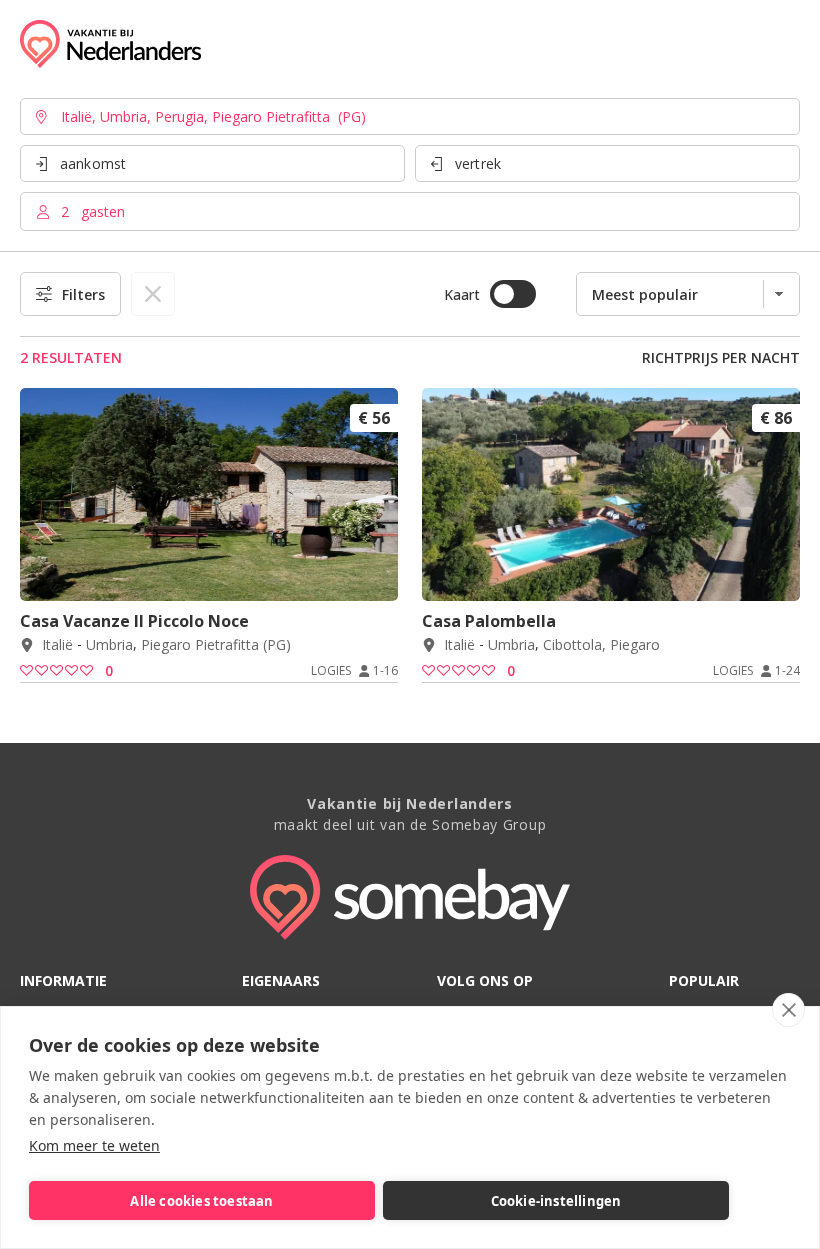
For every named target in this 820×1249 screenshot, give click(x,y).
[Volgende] (376, 574)
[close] (788, 1010)
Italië (57, 645)
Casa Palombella (489, 621)
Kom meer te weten (94, 1145)
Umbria (109, 645)
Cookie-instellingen (556, 1201)
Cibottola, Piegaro (601, 645)
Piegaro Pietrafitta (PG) (216, 645)
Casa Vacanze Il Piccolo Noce (134, 621)
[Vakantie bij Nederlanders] (110, 44)
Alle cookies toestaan (201, 1201)
